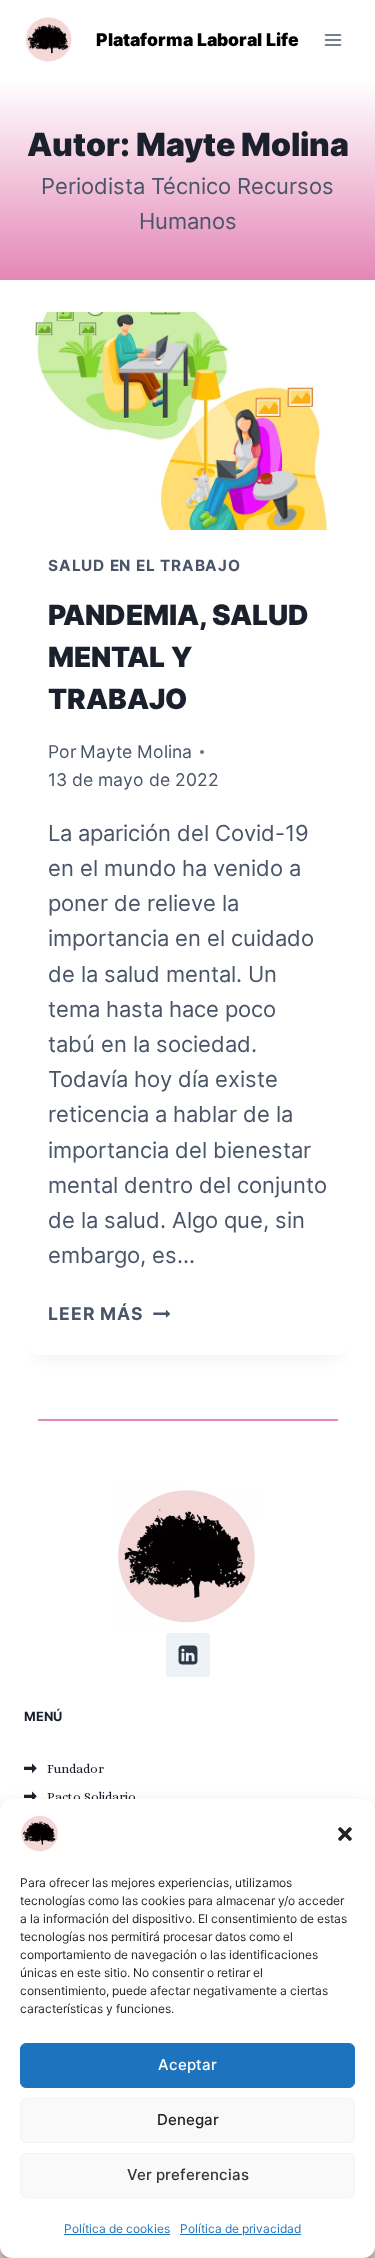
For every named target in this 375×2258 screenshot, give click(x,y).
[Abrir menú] (332, 39)
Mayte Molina (136, 751)
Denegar (188, 2119)
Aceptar (187, 2064)
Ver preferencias (188, 2174)
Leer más (109, 1313)
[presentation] (187, 421)
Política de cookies (117, 2228)
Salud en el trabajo (144, 565)
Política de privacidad (240, 2228)
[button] (345, 1834)
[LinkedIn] (188, 1655)
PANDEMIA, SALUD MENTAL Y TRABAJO (178, 657)
